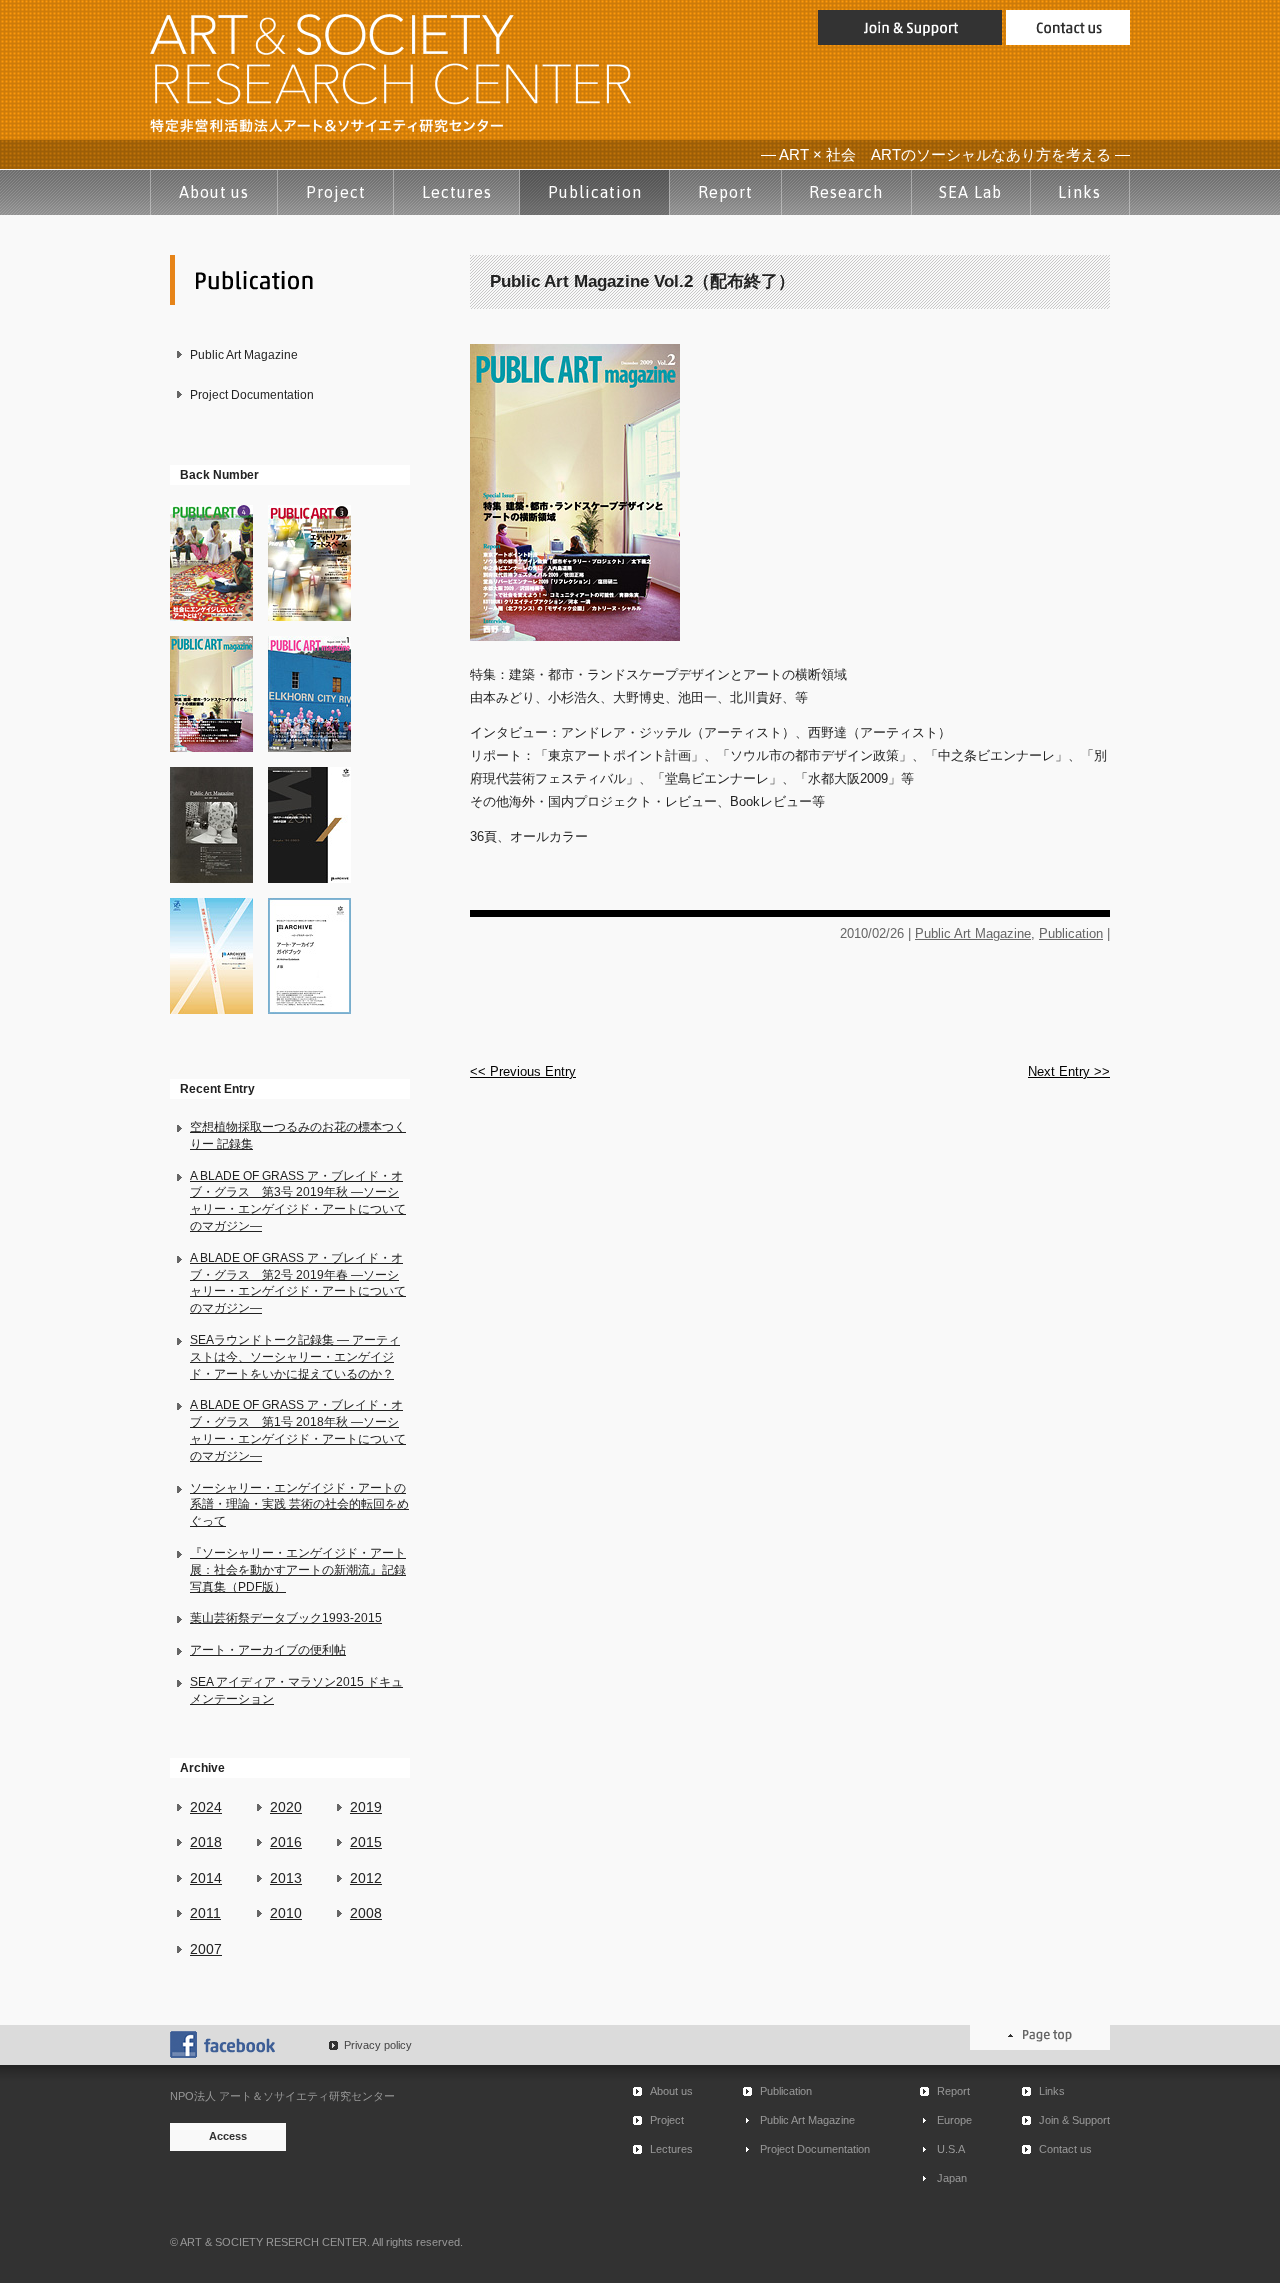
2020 (286, 1807)
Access (228, 2136)
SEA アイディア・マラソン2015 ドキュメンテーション (296, 1690)
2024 (206, 1807)
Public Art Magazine (244, 355)
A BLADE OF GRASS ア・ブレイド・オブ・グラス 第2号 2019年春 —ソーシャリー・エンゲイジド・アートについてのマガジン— (298, 1283)
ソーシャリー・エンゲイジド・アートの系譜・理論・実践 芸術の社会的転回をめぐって (299, 1505)
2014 (206, 1878)
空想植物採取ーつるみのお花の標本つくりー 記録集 (298, 1135)
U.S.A (951, 2149)
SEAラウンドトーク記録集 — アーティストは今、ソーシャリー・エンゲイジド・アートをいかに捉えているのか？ (295, 1357)
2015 (366, 1842)
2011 (205, 1913)
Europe (954, 2120)
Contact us (1065, 2149)
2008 (366, 1913)
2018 (206, 1842)
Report (725, 192)
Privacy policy (378, 2045)
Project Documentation (252, 395)
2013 (286, 1878)
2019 (366, 1807)
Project (336, 192)
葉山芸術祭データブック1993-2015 (286, 1618)
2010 (286, 1913)
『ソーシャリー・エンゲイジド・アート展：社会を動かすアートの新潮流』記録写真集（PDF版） (298, 1570)
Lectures (457, 192)
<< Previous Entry (523, 1071)
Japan (952, 2178)
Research (846, 192)
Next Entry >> (1069, 1071)
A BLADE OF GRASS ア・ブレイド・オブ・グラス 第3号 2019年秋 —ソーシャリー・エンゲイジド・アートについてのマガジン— (298, 1201)
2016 (286, 1842)
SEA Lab (970, 192)
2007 (206, 1949)
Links (1079, 192)
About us (214, 192)
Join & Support (1074, 2120)
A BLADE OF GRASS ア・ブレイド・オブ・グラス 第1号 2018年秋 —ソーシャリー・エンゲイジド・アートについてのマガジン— (298, 1430)
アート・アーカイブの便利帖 (268, 1650)
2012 (366, 1878)
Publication (595, 192)
